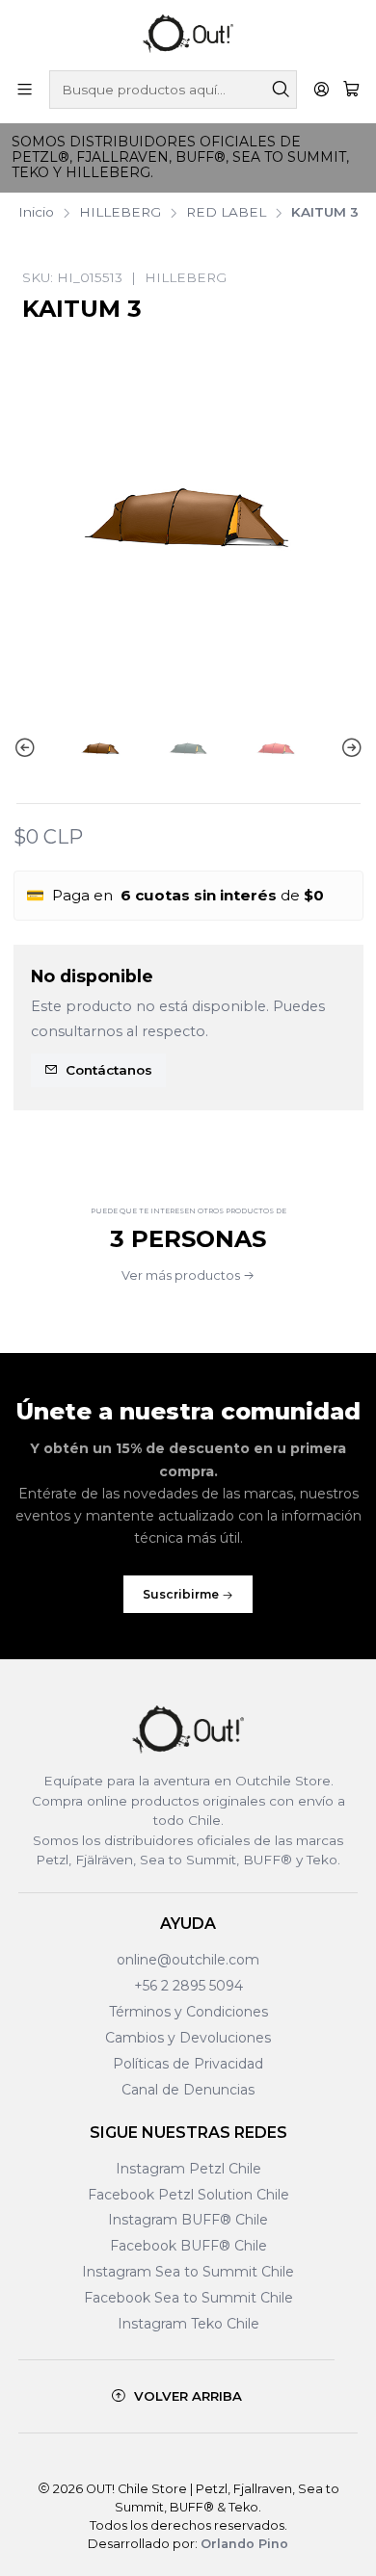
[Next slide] (349, 749)
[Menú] (25, 89)
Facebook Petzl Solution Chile (188, 2195)
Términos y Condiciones (188, 2012)
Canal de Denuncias (188, 2090)
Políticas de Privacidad (188, 2064)
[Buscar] (281, 90)
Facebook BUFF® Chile (188, 2246)
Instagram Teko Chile (188, 2324)
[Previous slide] (28, 749)
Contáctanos (109, 1070)
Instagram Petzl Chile (188, 2169)
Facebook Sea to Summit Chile (188, 2298)
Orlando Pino (244, 2544)
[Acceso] (322, 89)
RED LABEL (226, 213)
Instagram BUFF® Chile (188, 2220)
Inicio (36, 213)
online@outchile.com (188, 1960)
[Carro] (351, 90)
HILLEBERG (120, 213)
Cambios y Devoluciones (188, 2038)
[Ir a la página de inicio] (188, 34)
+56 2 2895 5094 (188, 1986)
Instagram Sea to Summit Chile (188, 2272)
